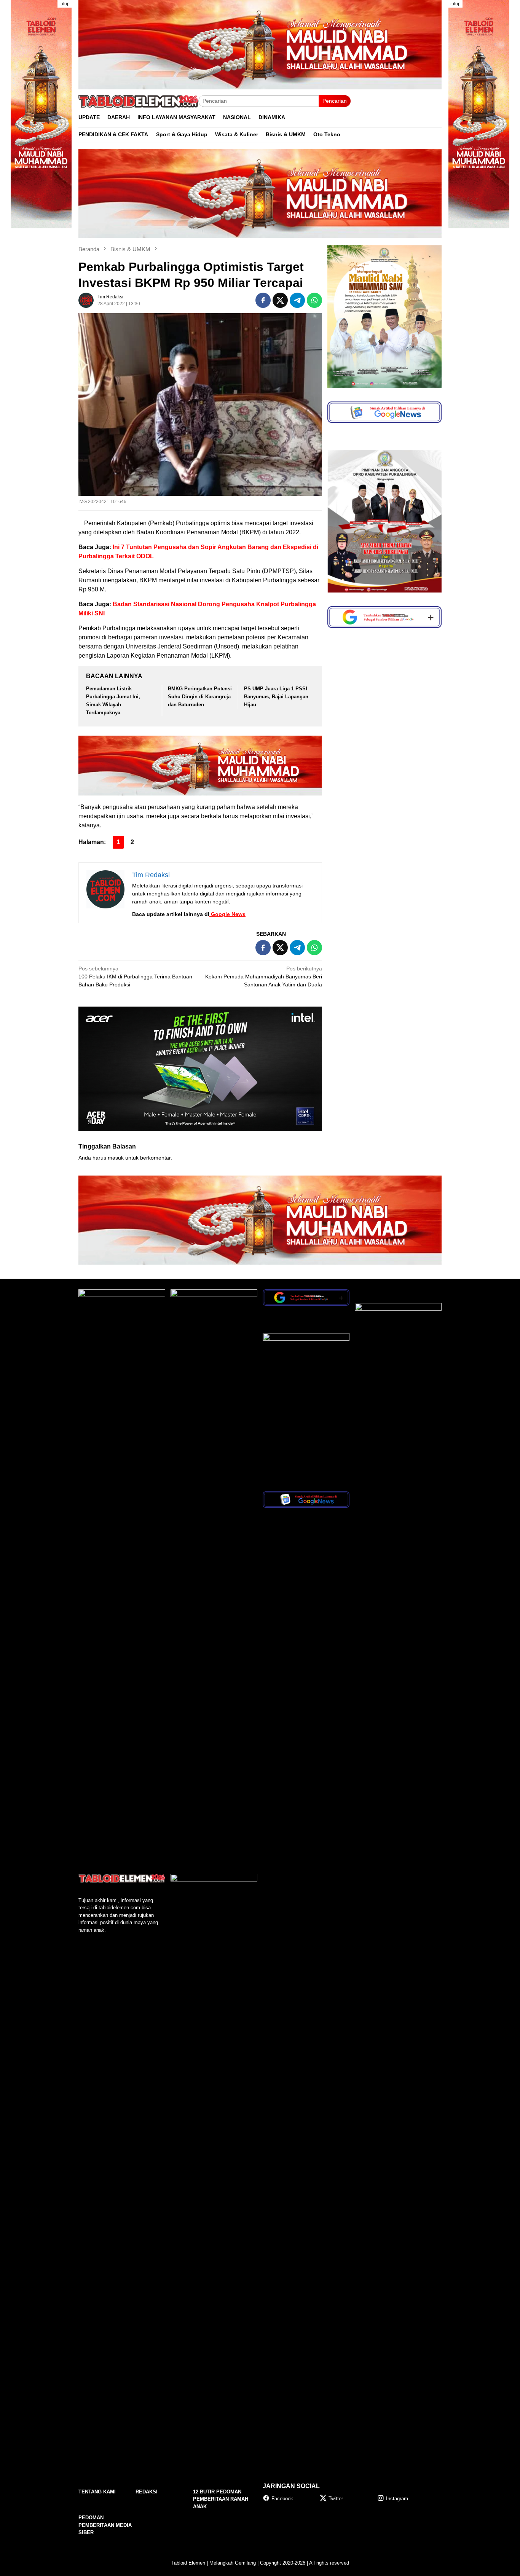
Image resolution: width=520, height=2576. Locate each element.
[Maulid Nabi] (260, 193)
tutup (65, 4)
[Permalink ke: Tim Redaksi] (86, 300)
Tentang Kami (97, 2492)
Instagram (397, 2499)
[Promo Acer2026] (200, 1068)
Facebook (282, 2499)
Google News (227, 914)
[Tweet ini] (280, 300)
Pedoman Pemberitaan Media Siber (105, 2525)
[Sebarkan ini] (263, 300)
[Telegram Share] (297, 300)
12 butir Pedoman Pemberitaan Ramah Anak (221, 2499)
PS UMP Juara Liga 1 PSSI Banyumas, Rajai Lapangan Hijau (276, 697)
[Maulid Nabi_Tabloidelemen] (260, 44)
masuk (116, 1158)
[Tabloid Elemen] (138, 101)
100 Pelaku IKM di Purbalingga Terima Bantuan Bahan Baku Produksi (135, 977)
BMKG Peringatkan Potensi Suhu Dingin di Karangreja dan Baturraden (200, 697)
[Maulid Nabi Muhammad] (41, 114)
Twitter (336, 2499)
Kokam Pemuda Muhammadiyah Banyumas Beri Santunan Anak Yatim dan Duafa (264, 977)
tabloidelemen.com (119, 1908)
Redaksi (147, 2492)
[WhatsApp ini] (314, 300)
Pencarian (335, 101)
